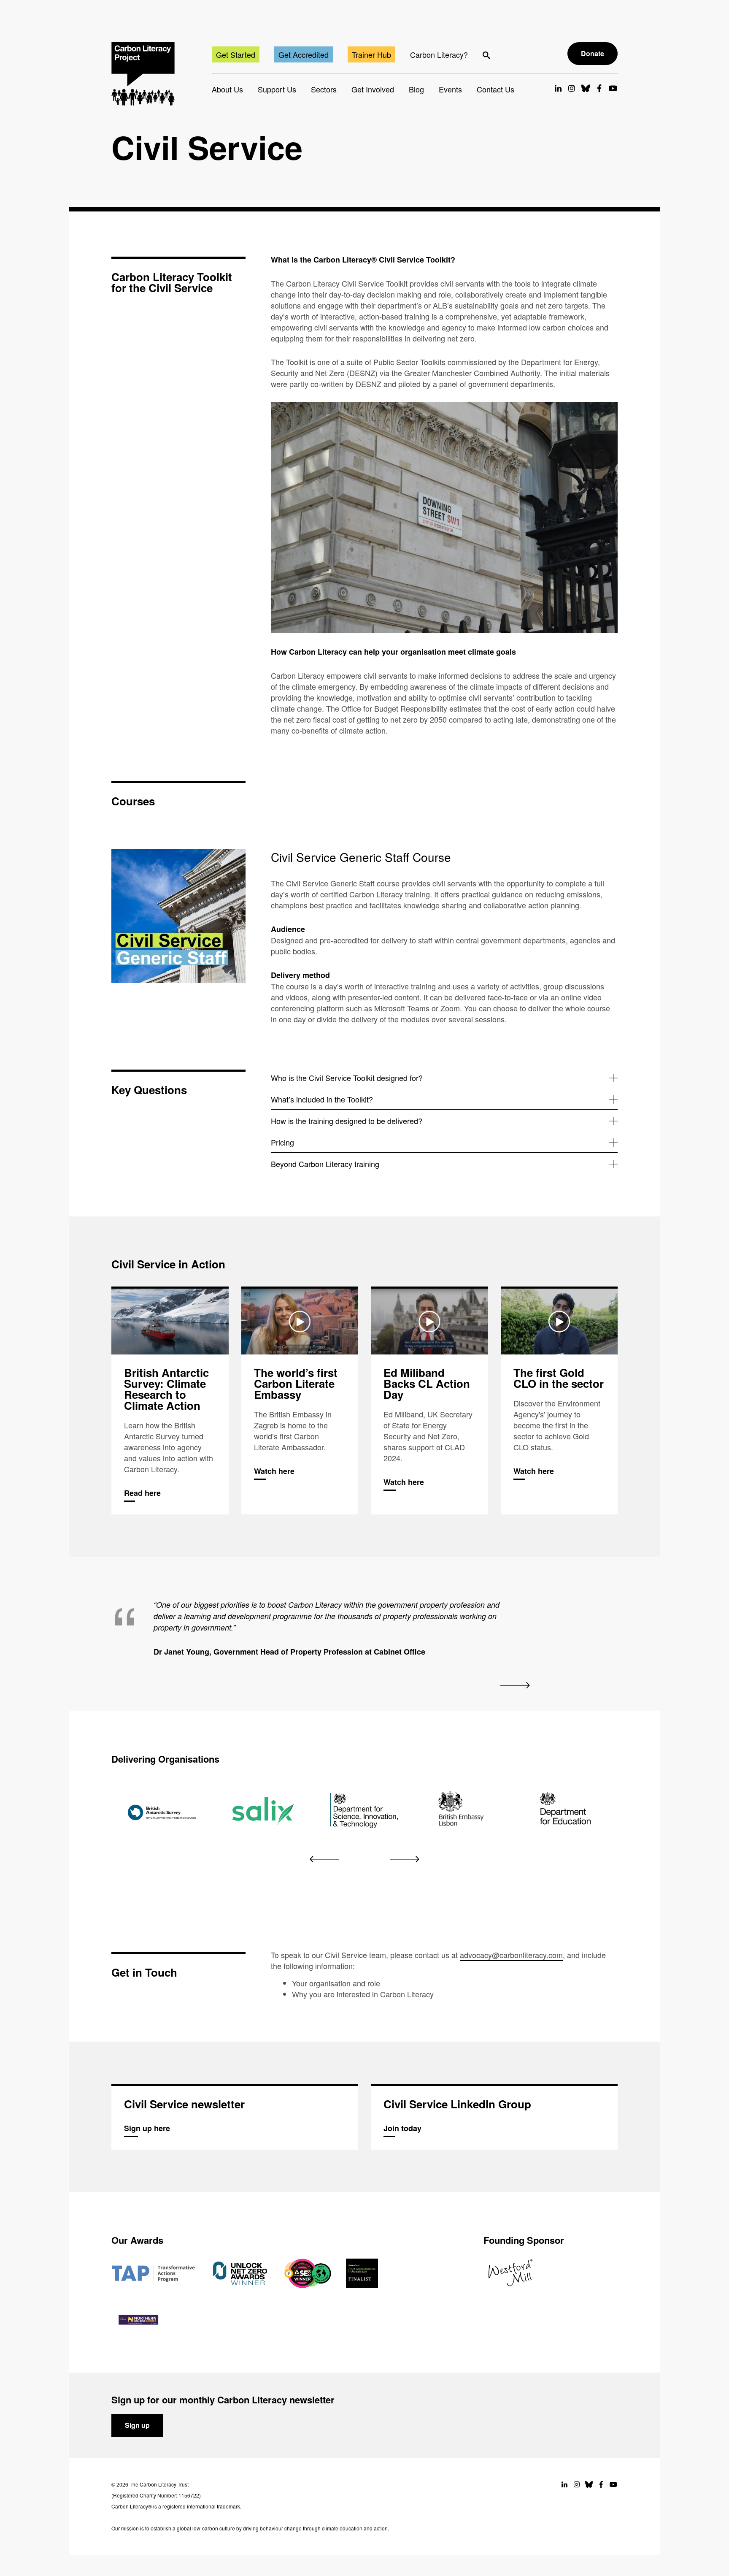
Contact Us (495, 89)
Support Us (277, 89)
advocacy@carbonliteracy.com (511, 1955)
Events (450, 89)
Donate (593, 53)
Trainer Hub (371, 54)
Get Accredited (304, 54)
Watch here (300, 1402)
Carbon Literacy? (439, 54)
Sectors (324, 89)
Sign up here (235, 2118)
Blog (416, 89)
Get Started (236, 54)
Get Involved (373, 89)
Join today (494, 2118)
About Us (227, 89)
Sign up (137, 2425)
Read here (170, 1402)
